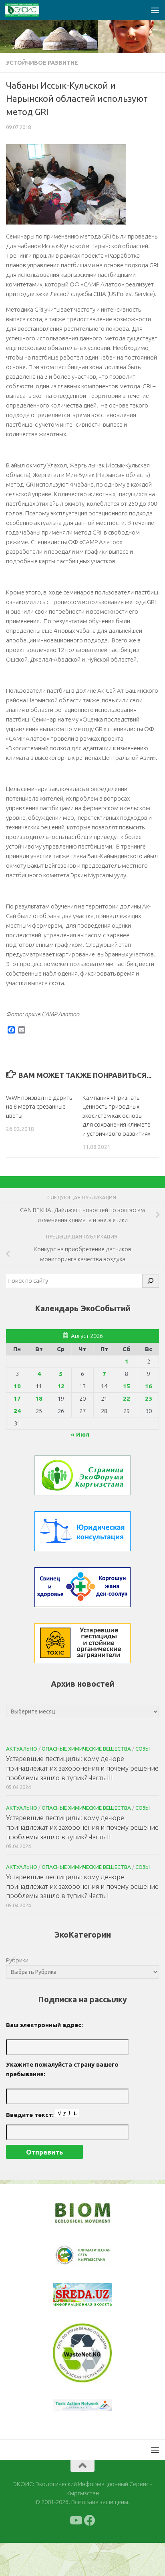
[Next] (96, 2260)
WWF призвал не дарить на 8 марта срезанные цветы (39, 1107)
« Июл (80, 1434)
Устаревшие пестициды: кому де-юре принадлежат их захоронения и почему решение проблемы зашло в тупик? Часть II (82, 1827)
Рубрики (17, 1960)
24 (17, 1411)
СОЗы (143, 1749)
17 (17, 1398)
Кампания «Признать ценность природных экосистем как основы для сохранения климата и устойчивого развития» (117, 1116)
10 (17, 1386)
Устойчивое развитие (42, 63)
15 (127, 1386)
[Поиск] (151, 1281)
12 (61, 1386)
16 (149, 1386)
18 (39, 1398)
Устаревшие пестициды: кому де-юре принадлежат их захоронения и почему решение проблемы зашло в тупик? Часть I (82, 1886)
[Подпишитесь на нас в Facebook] (90, 2554)
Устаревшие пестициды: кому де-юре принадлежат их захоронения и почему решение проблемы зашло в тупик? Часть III (82, 1768)
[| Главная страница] (28, 10)
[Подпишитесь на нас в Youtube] (75, 2554)
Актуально (22, 1749)
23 (149, 1398)
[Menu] (155, 10)
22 (127, 1398)
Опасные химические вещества (86, 1749)
